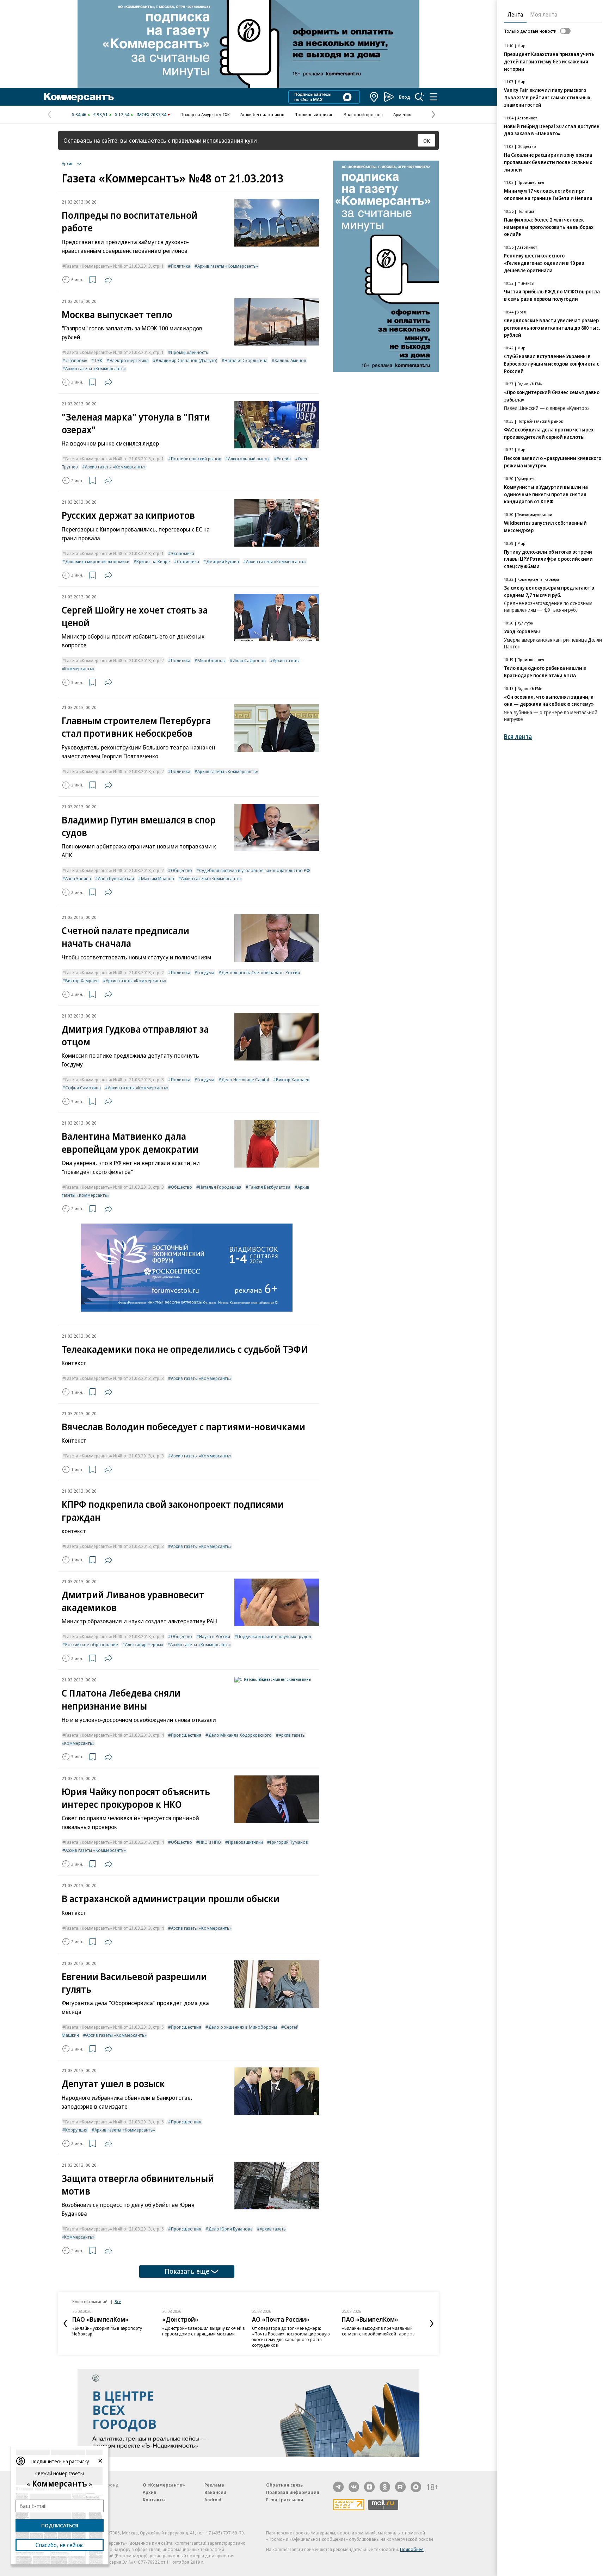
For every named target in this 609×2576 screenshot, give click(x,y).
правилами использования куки (214, 140)
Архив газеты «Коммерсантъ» (228, 266)
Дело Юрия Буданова (230, 2229)
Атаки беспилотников (262, 114)
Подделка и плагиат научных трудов (274, 1636)
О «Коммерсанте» (164, 2485)
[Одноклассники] (385, 2487)
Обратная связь (284, 2485)
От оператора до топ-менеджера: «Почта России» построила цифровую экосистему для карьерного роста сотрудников (291, 2337)
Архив (149, 2492)
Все (118, 2301)
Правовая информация (293, 2492)
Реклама (214, 2485)
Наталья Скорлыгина (246, 360)
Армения (402, 114)
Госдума (206, 972)
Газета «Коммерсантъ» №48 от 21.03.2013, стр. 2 (115, 660)
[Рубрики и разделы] (433, 97)
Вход (405, 97)
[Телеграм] (338, 2487)
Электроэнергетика (129, 360)
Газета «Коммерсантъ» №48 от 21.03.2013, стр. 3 (115, 1079)
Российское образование (92, 1644)
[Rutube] (400, 2487)
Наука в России (215, 1636)
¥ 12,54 (122, 114)
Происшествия (186, 1735)
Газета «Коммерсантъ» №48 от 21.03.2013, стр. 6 (115, 2027)
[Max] (416, 2487)
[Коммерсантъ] (79, 97)
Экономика (183, 553)
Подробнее (412, 2549)
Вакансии (215, 2492)
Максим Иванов (158, 878)
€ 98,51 (101, 114)
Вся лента (518, 737)
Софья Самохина (83, 1088)
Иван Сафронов (249, 660)
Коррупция (76, 2130)
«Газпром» (76, 360)
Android (213, 2500)
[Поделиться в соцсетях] (108, 280)
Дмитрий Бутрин (223, 561)
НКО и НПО (210, 1842)
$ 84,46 (79, 114)
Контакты (154, 2500)
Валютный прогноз (363, 114)
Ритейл (284, 459)
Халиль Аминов (290, 360)
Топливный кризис (314, 114)
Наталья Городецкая (220, 1187)
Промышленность (190, 352)
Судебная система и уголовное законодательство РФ (255, 870)
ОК (427, 141)
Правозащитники (245, 1842)
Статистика (188, 561)
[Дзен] (369, 2487)
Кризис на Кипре (153, 561)
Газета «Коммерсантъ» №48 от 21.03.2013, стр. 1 (115, 266)
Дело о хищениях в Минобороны (243, 2027)
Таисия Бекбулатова (269, 1187)
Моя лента (544, 14)
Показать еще (187, 2271)
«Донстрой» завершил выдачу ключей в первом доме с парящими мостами (204, 2331)
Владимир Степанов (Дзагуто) (187, 360)
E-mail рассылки (285, 2500)
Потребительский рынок (196, 459)
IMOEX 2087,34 (151, 114)
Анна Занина (78, 878)
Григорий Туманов (289, 1842)
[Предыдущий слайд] (65, 2323)
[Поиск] (419, 97)
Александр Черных (144, 1644)
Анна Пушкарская (116, 878)
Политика (181, 266)
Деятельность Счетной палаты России (261, 972)
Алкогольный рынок (249, 459)
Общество (182, 870)
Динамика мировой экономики (97, 561)
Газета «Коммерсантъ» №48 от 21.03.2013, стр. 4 (115, 1636)
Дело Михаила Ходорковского (240, 1735)
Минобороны (211, 660)
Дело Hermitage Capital (245, 1079)
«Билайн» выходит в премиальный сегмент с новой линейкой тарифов (378, 2331)
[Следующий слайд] (432, 2323)
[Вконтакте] (354, 2487)
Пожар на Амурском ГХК (205, 114)
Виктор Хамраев (82, 981)
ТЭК (98, 360)
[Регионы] (374, 97)
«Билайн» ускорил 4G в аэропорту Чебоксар (107, 2331)
